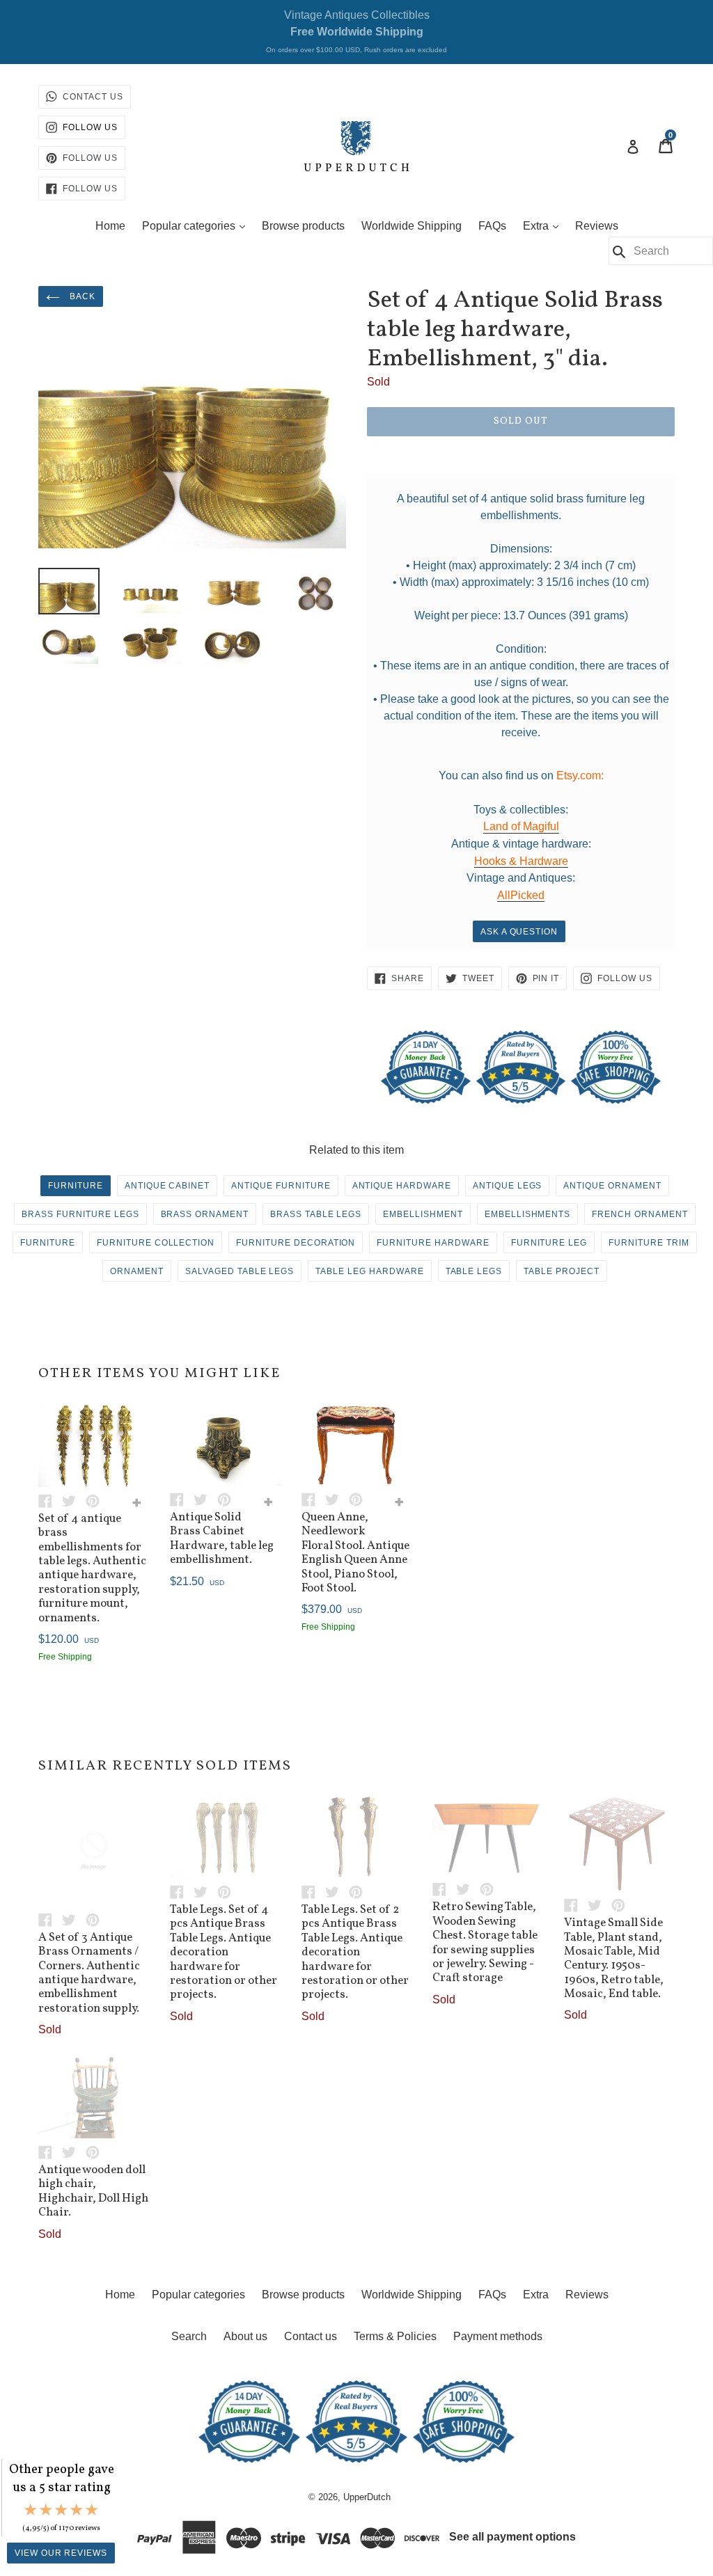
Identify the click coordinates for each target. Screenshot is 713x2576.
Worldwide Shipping (412, 226)
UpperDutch (367, 2497)
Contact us (311, 2336)
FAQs (492, 226)
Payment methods (498, 2336)
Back (81, 296)
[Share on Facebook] (50, 1500)
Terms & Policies (395, 2336)
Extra (544, 225)
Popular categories (197, 225)
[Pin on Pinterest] (96, 1500)
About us (245, 2336)
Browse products (303, 226)
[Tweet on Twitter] (74, 1500)
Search (189, 2336)
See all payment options (512, 2537)
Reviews (597, 226)
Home (110, 226)
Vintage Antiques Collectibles (356, 31)
